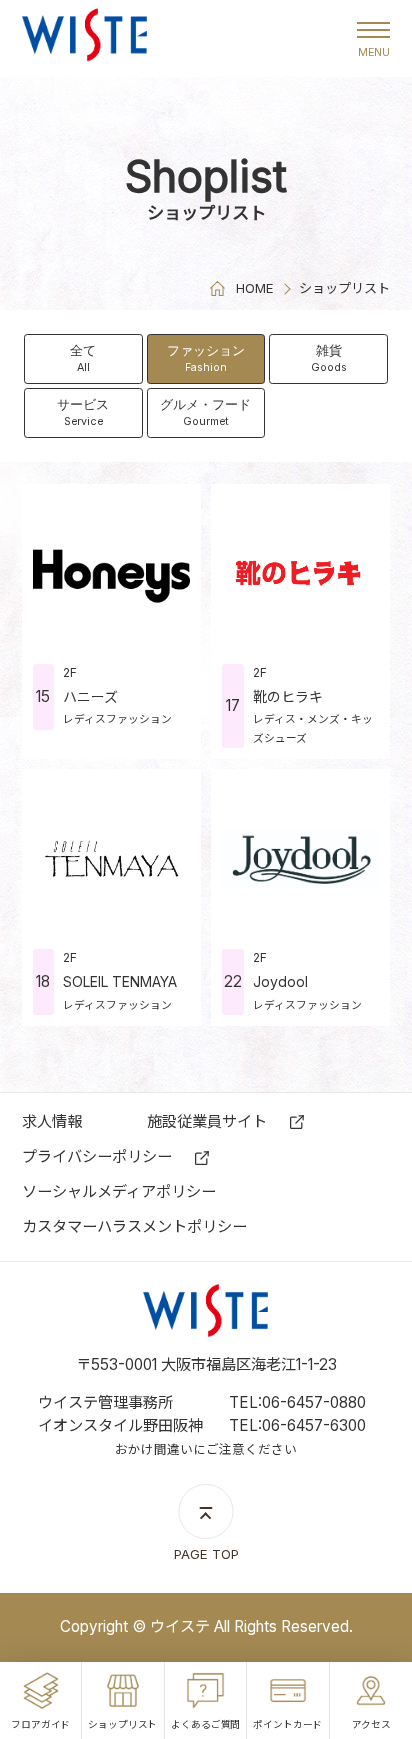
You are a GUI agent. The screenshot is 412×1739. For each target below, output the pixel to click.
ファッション (206, 357)
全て (83, 357)
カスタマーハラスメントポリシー (134, 1226)
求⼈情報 (52, 1121)
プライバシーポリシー (97, 1156)
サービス (83, 411)
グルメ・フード (205, 411)
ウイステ (84, 38)
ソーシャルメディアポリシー (119, 1191)
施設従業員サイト (207, 1121)
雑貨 (329, 357)
